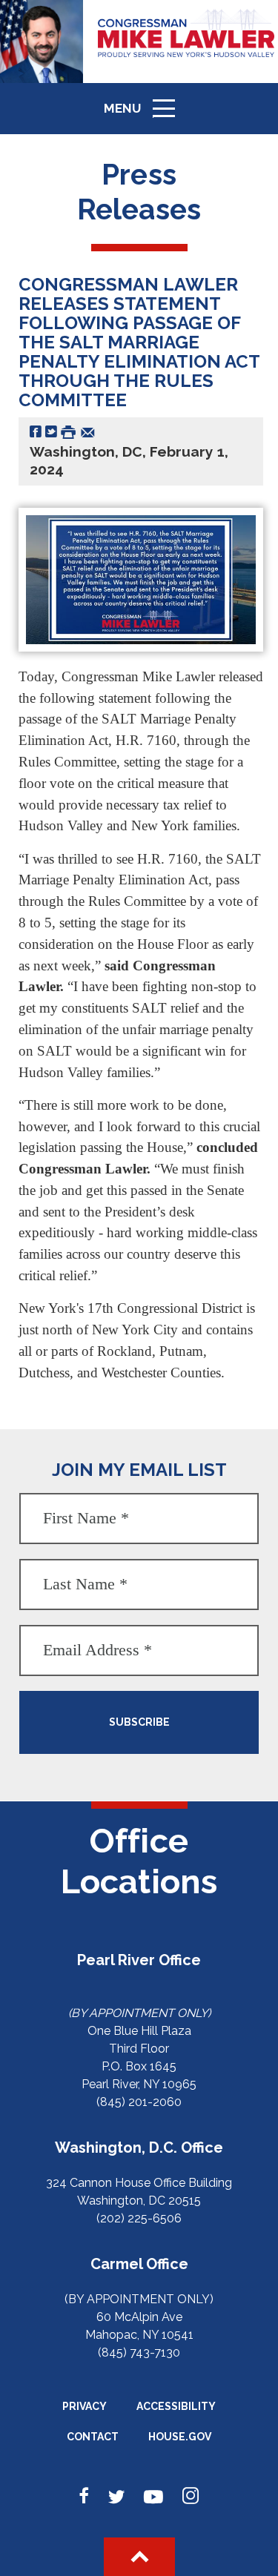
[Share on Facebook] (36, 431)
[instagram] (191, 2497)
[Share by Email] (88, 431)
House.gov (180, 2437)
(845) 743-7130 (139, 2352)
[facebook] (85, 2497)
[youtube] (153, 2497)
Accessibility (176, 2406)
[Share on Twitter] (51, 431)
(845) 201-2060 (139, 2102)
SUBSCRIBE (139, 1722)
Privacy (85, 2406)
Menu (145, 115)
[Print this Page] (68, 431)
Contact (93, 2437)
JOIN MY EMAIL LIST (139, 1470)
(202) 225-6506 (139, 2218)
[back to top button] (139, 2557)
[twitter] (116, 2497)
